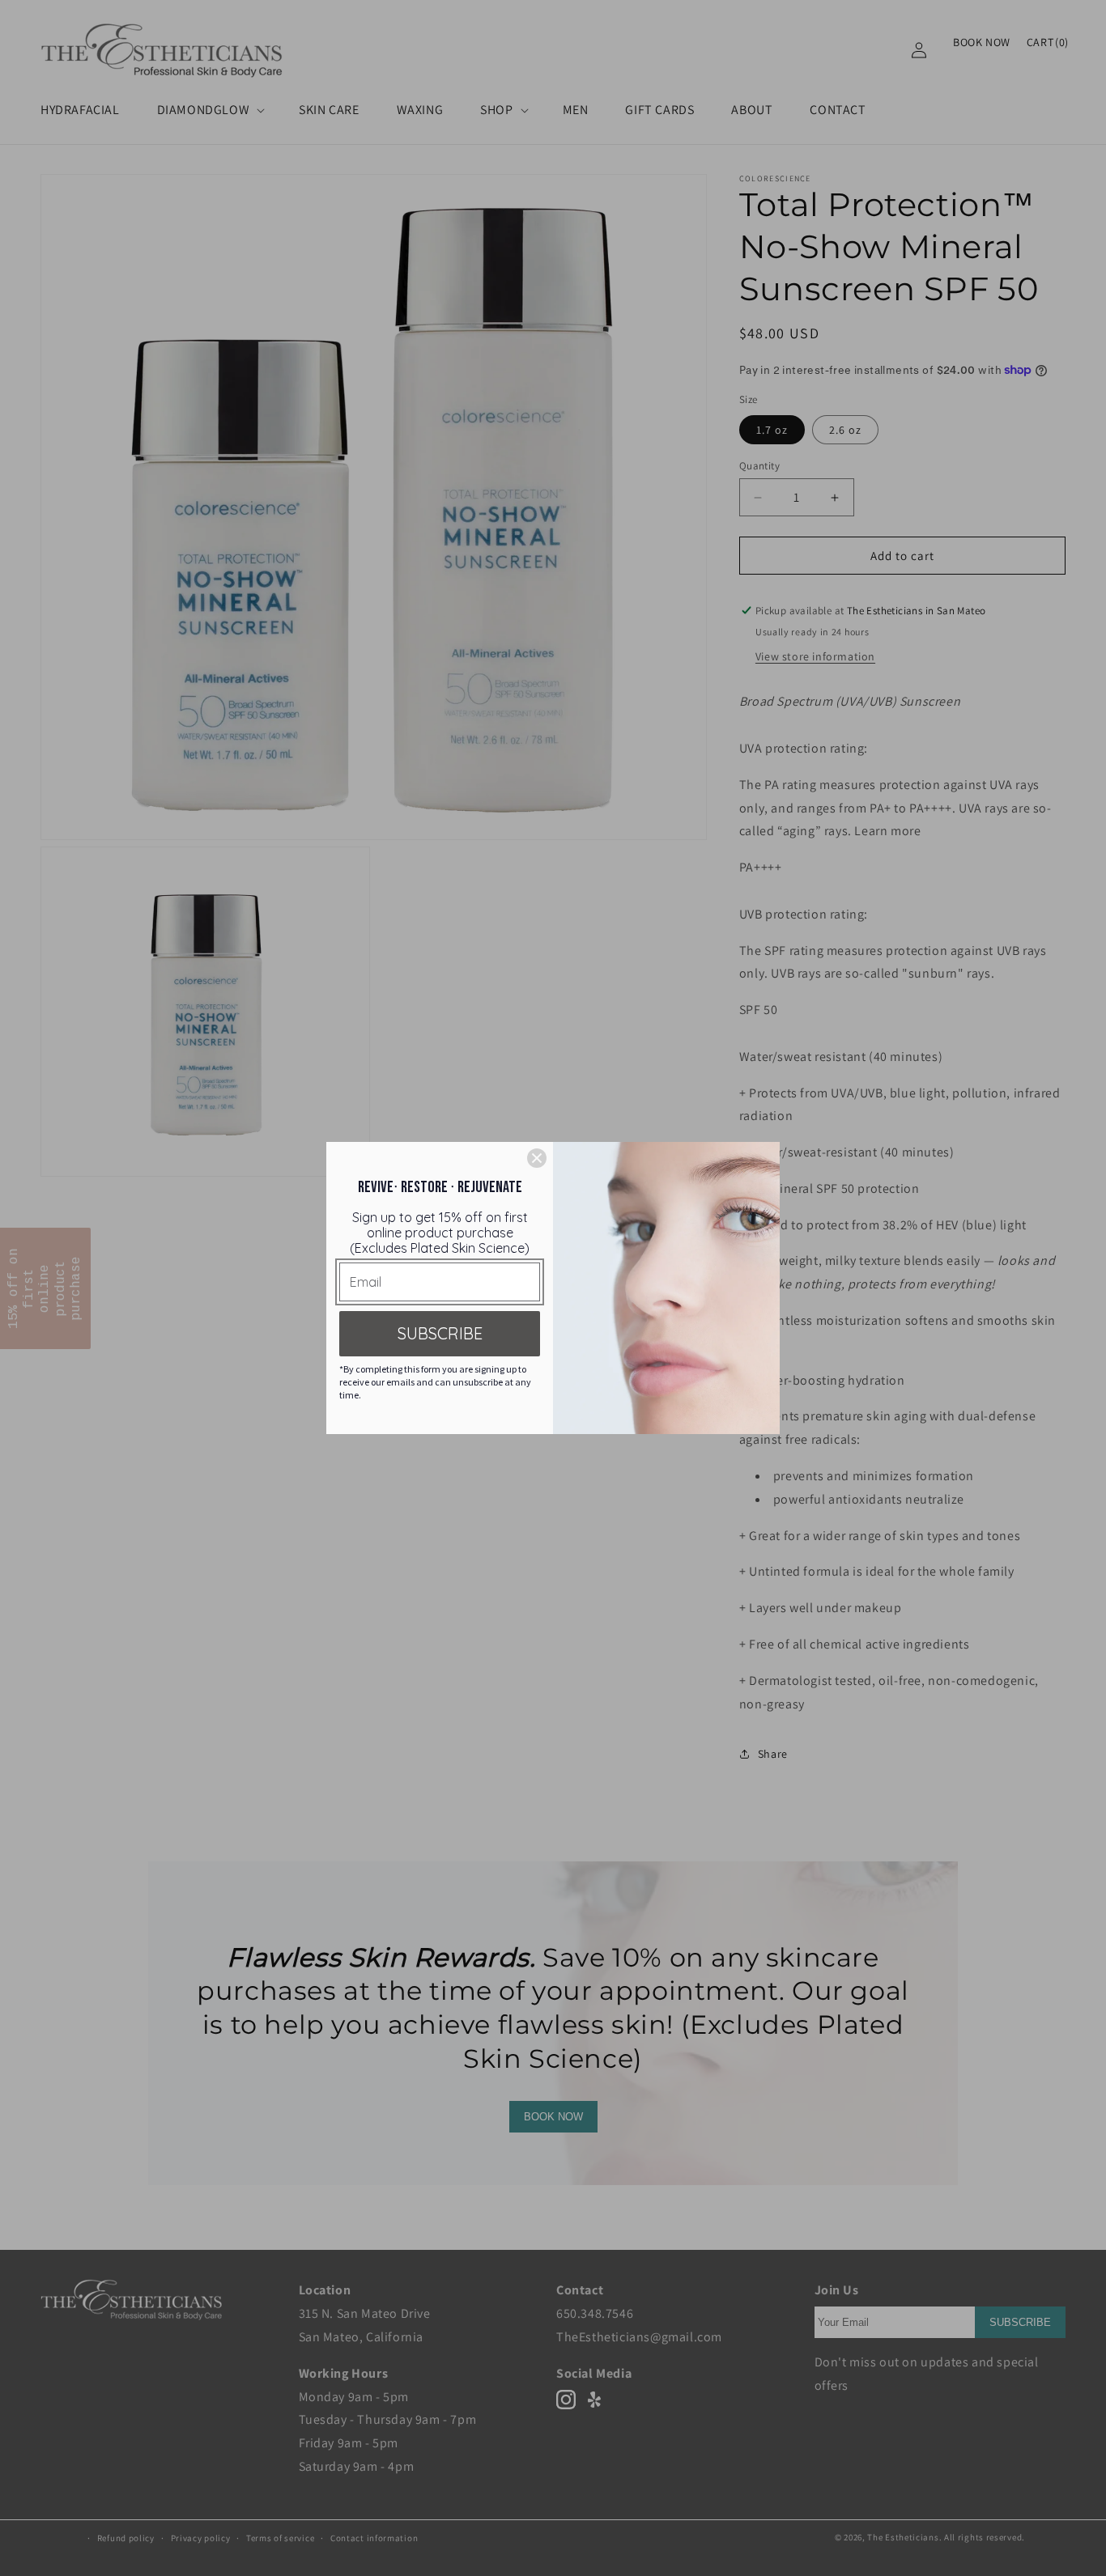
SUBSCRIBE (440, 1333)
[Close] (537, 1158)
